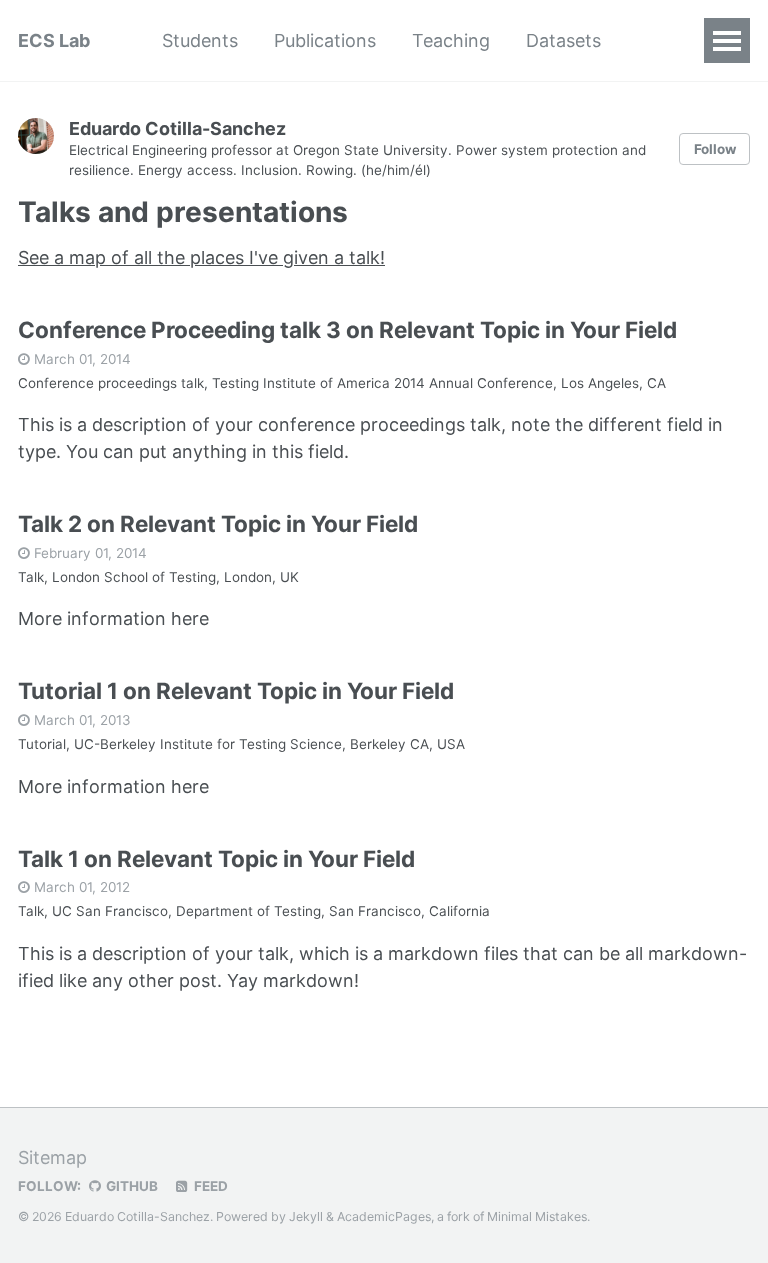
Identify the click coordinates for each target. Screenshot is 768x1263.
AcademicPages (384, 1216)
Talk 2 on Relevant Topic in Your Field (218, 523)
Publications (325, 40)
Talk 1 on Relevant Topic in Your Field (216, 858)
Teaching (451, 40)
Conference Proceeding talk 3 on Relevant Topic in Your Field (347, 329)
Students (200, 40)
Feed (209, 1186)
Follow (715, 149)
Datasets (563, 40)
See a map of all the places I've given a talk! (201, 257)
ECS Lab (54, 40)
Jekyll (306, 1216)
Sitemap (52, 1157)
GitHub (130, 1186)
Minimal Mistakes (537, 1216)
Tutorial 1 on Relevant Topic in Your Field (236, 690)
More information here (113, 618)
